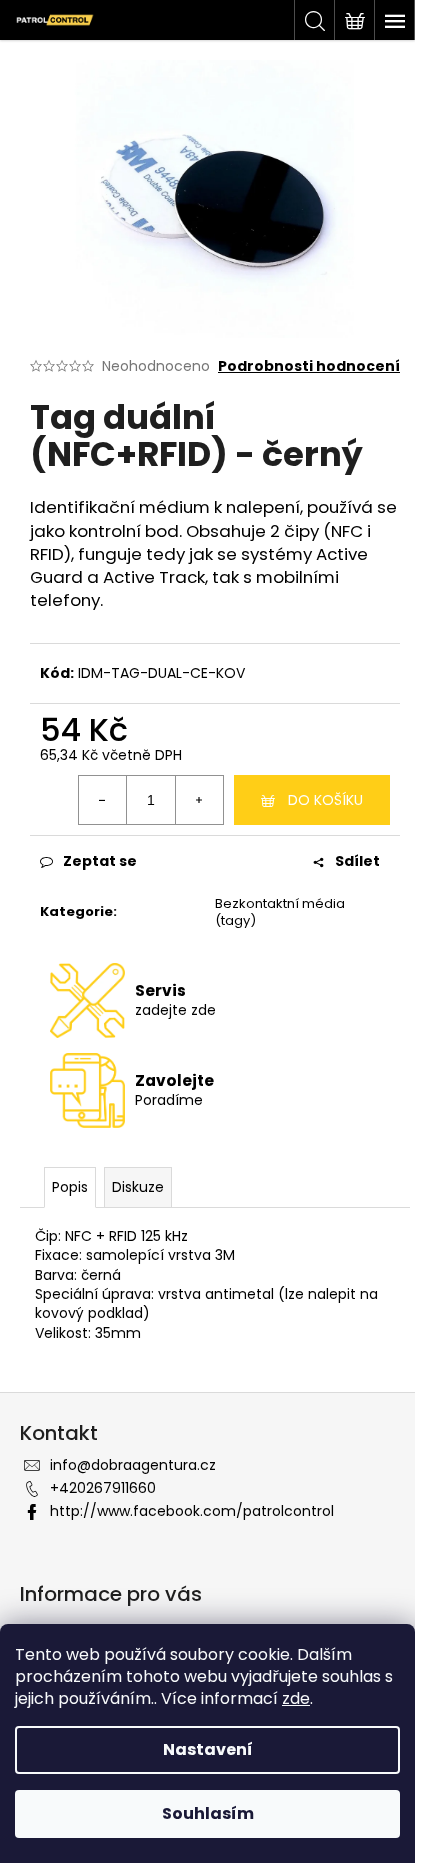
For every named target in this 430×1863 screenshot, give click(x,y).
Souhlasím (208, 1813)
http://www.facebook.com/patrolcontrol (192, 1511)
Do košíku (325, 800)
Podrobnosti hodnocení (309, 366)
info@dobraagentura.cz (133, 1465)
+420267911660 (103, 1488)
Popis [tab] (70, 1187)
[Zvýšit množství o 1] (199, 800)
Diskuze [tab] (138, 1187)
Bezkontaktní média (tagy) (280, 912)
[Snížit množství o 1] (103, 800)
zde (296, 1698)
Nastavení (208, 1749)
